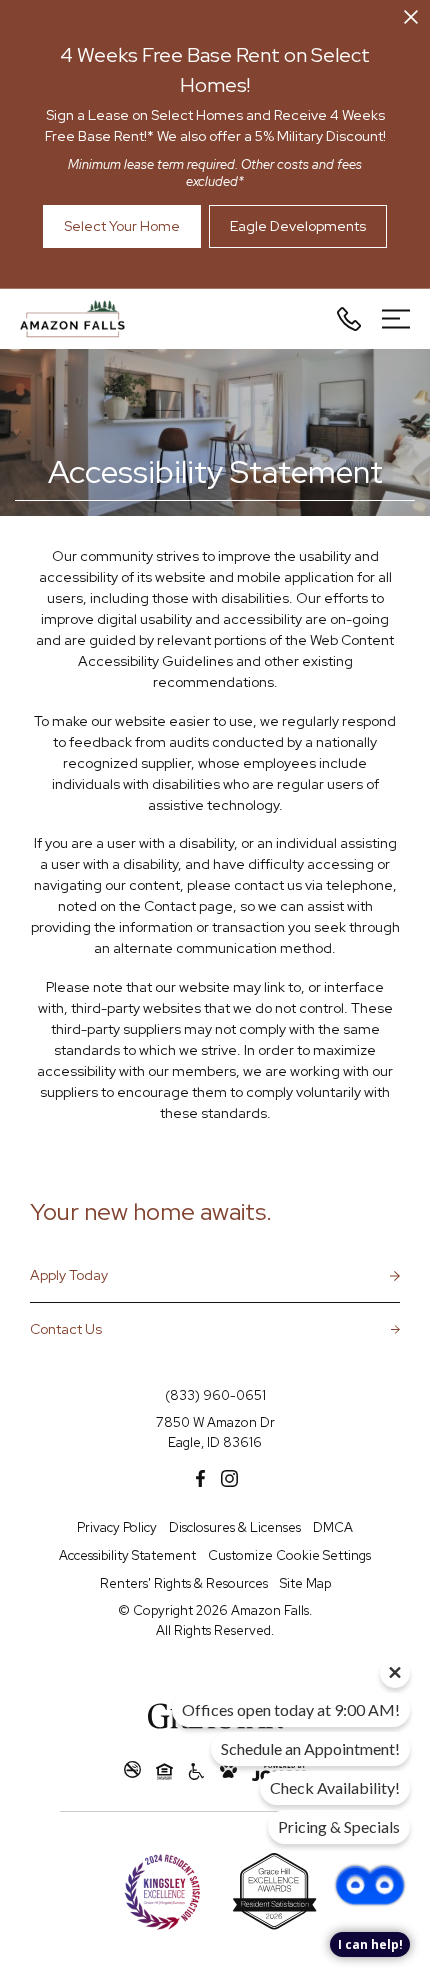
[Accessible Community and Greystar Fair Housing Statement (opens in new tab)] (196, 1771)
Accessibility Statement (127, 1555)
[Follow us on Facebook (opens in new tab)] (200, 1478)
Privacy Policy (117, 1527)
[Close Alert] (411, 20)
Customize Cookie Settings (289, 1555)
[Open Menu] (396, 319)
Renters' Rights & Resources (184, 1583)
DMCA (333, 1527)
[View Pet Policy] (228, 1771)
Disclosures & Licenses (235, 1527)
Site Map (305, 1583)
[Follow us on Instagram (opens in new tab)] (229, 1478)
